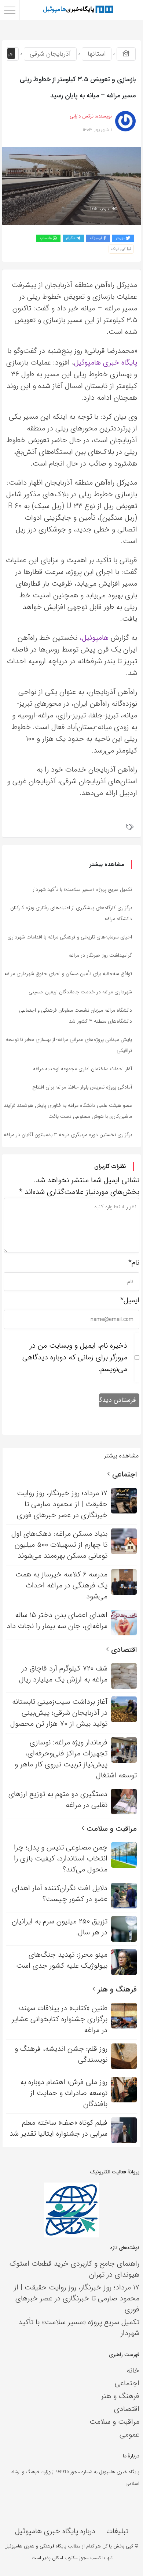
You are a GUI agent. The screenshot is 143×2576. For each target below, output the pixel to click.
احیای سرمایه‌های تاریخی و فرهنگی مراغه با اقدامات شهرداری (70, 937)
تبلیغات (117, 2531)
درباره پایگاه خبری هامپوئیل (55, 2531)
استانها (97, 54)
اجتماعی (123, 1474)
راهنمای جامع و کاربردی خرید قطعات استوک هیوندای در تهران (74, 2269)
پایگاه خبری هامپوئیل (106, 363)
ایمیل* (130, 1300)
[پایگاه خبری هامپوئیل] (78, 10)
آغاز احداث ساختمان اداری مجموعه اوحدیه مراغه (82, 1069)
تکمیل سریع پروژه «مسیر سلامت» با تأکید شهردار (82, 889)
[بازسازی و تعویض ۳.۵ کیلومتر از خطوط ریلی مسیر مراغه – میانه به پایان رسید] (71, 185)
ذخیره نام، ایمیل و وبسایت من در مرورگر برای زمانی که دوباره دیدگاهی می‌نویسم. (75, 1357)
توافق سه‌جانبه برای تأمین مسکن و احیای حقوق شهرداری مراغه (68, 974)
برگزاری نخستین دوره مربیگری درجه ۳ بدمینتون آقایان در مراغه (68, 1135)
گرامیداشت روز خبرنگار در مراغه (100, 955)
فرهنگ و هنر (116, 1989)
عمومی (129, 2435)
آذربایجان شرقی (50, 54)
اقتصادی (123, 1650)
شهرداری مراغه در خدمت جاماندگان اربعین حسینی (80, 992)
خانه (133, 2370)
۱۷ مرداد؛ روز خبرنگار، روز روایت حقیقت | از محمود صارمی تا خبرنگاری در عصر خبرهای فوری (77, 2298)
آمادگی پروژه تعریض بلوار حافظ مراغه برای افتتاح (82, 1087)
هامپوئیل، (94, 638)
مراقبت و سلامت (111, 1829)
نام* (134, 1263)
